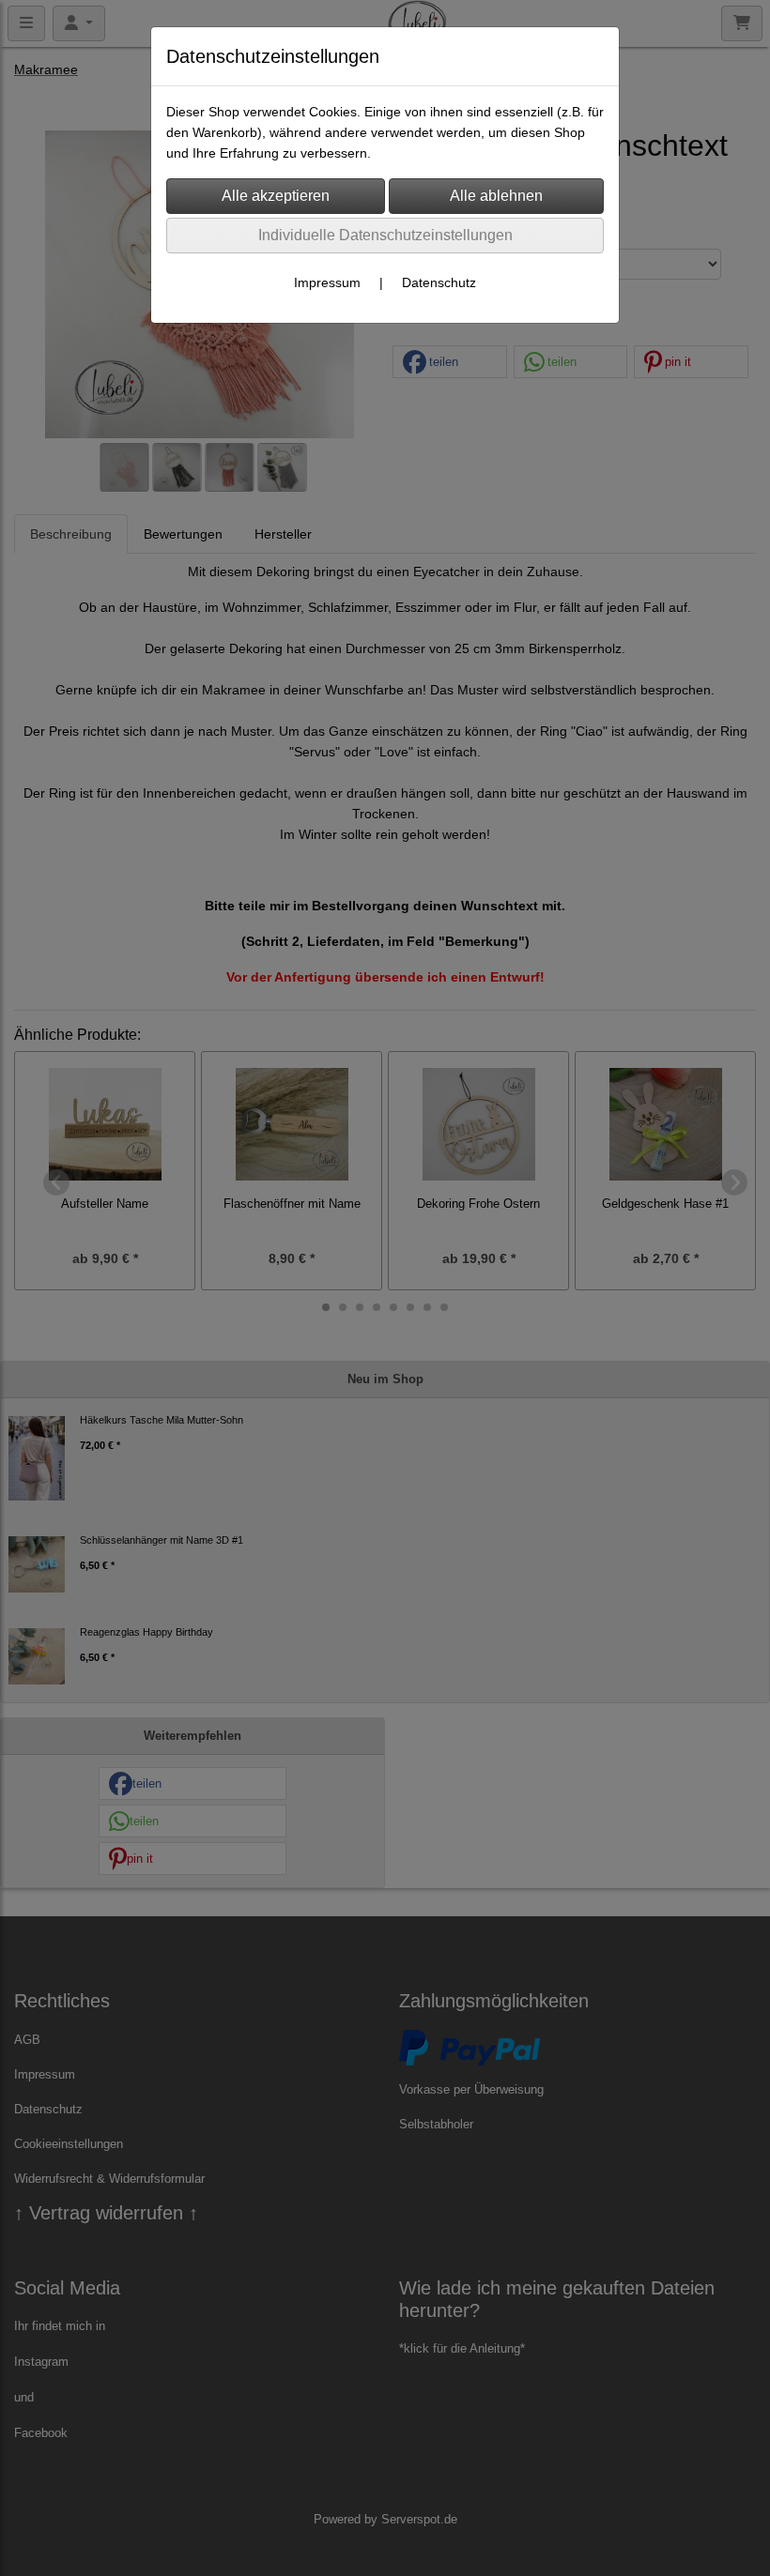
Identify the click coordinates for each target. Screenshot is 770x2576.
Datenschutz (439, 282)
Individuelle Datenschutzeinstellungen (385, 235)
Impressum (327, 282)
